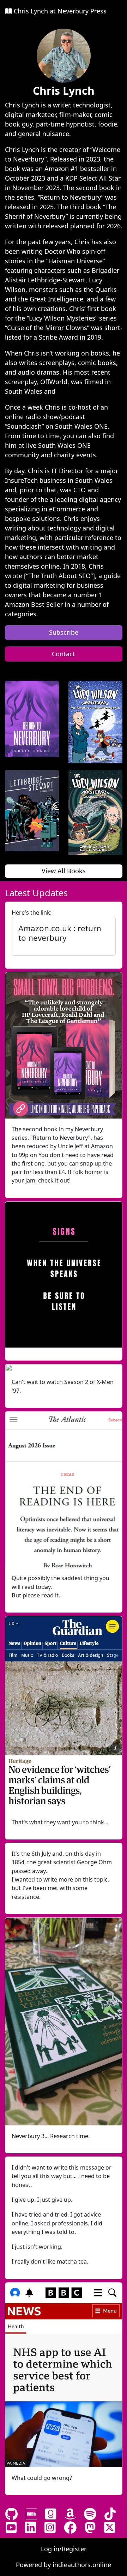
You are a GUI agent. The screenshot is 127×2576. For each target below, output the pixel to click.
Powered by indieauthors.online (64, 2565)
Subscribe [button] (64, 632)
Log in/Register (64, 2549)
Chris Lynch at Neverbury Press (59, 11)
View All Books (64, 871)
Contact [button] (64, 654)
